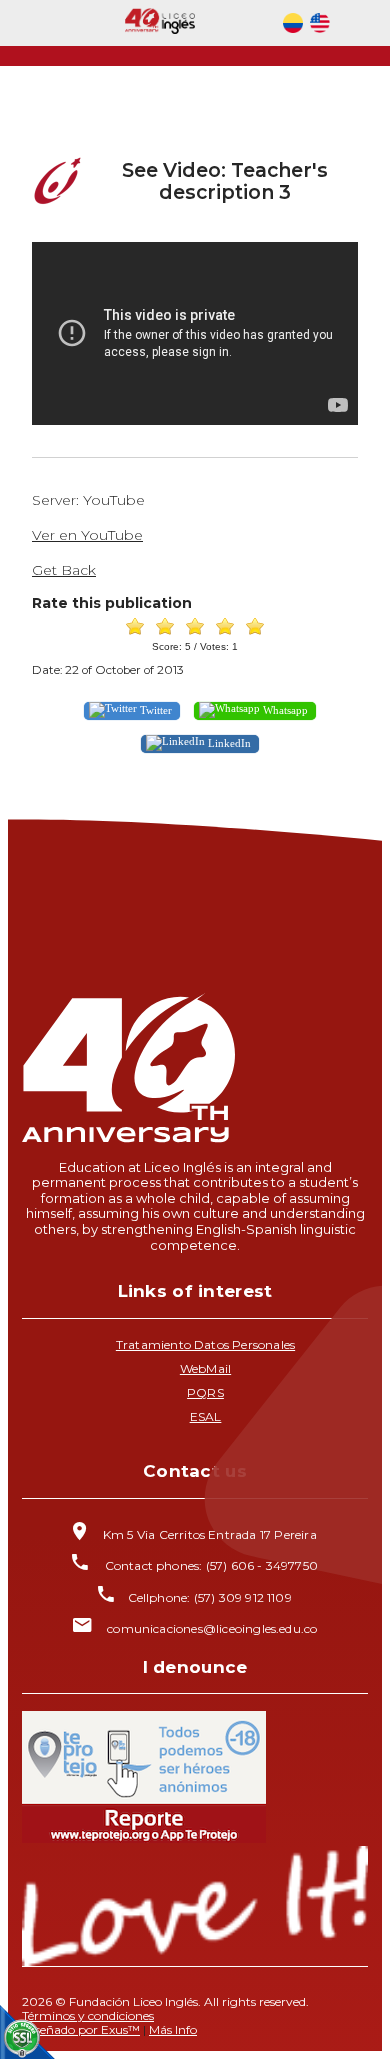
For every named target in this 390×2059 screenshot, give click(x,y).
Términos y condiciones (88, 2015)
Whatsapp (284, 710)
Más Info (173, 2029)
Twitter (154, 710)
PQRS (205, 1392)
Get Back (64, 570)
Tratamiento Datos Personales (205, 1344)
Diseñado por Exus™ (81, 2029)
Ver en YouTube (87, 535)
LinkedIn (228, 743)
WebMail (205, 1368)
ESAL (206, 1416)
